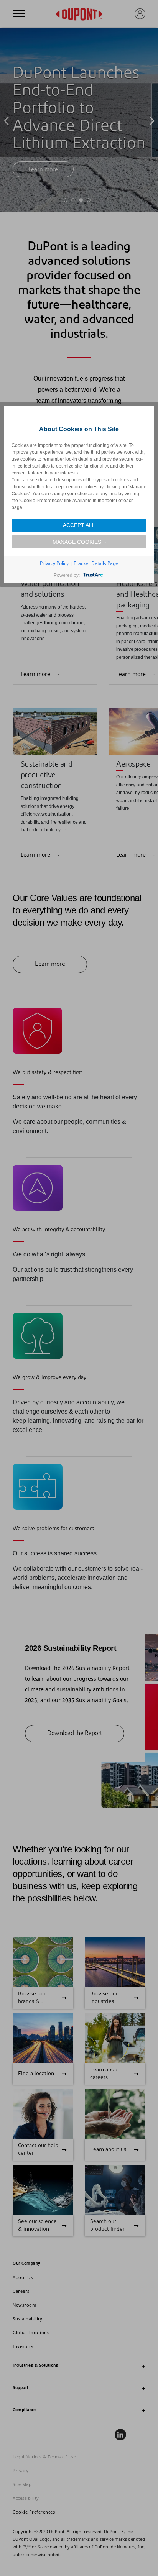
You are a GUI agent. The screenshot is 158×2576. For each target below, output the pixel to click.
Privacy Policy (54, 563)
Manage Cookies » (79, 542)
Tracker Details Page (96, 563)
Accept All (79, 525)
